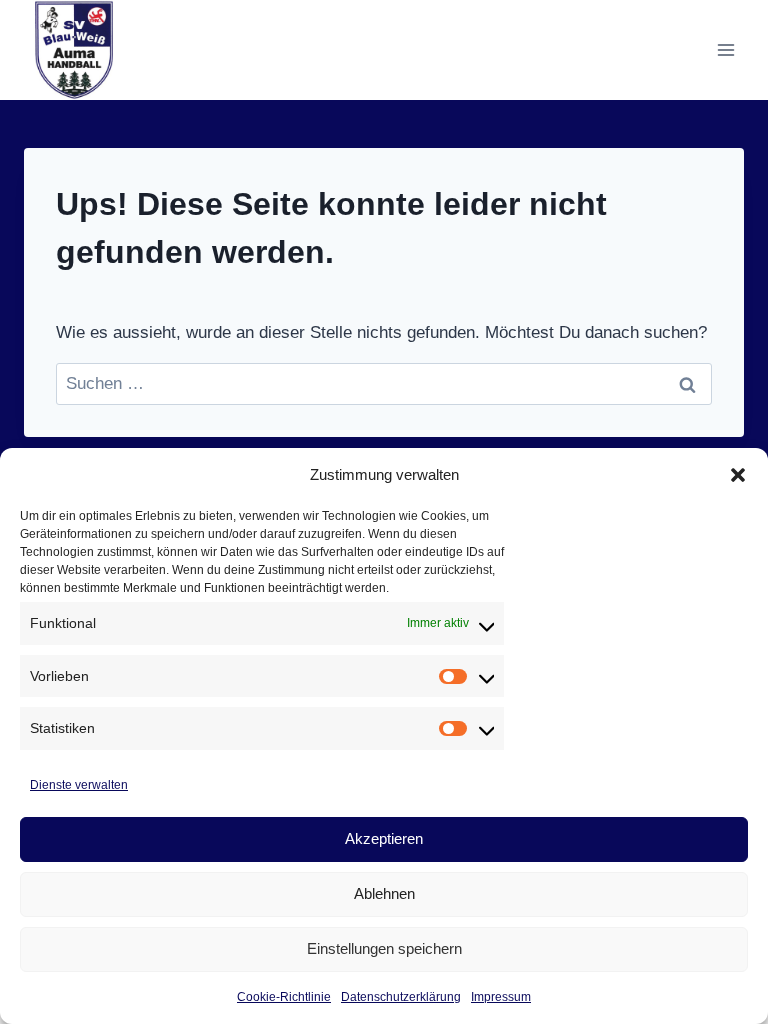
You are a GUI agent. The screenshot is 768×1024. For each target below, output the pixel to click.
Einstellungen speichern (384, 948)
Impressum (501, 997)
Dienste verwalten (79, 785)
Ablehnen (384, 893)
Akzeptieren (384, 838)
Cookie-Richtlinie (284, 997)
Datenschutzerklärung (401, 997)
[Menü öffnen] (725, 49)
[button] (738, 475)
